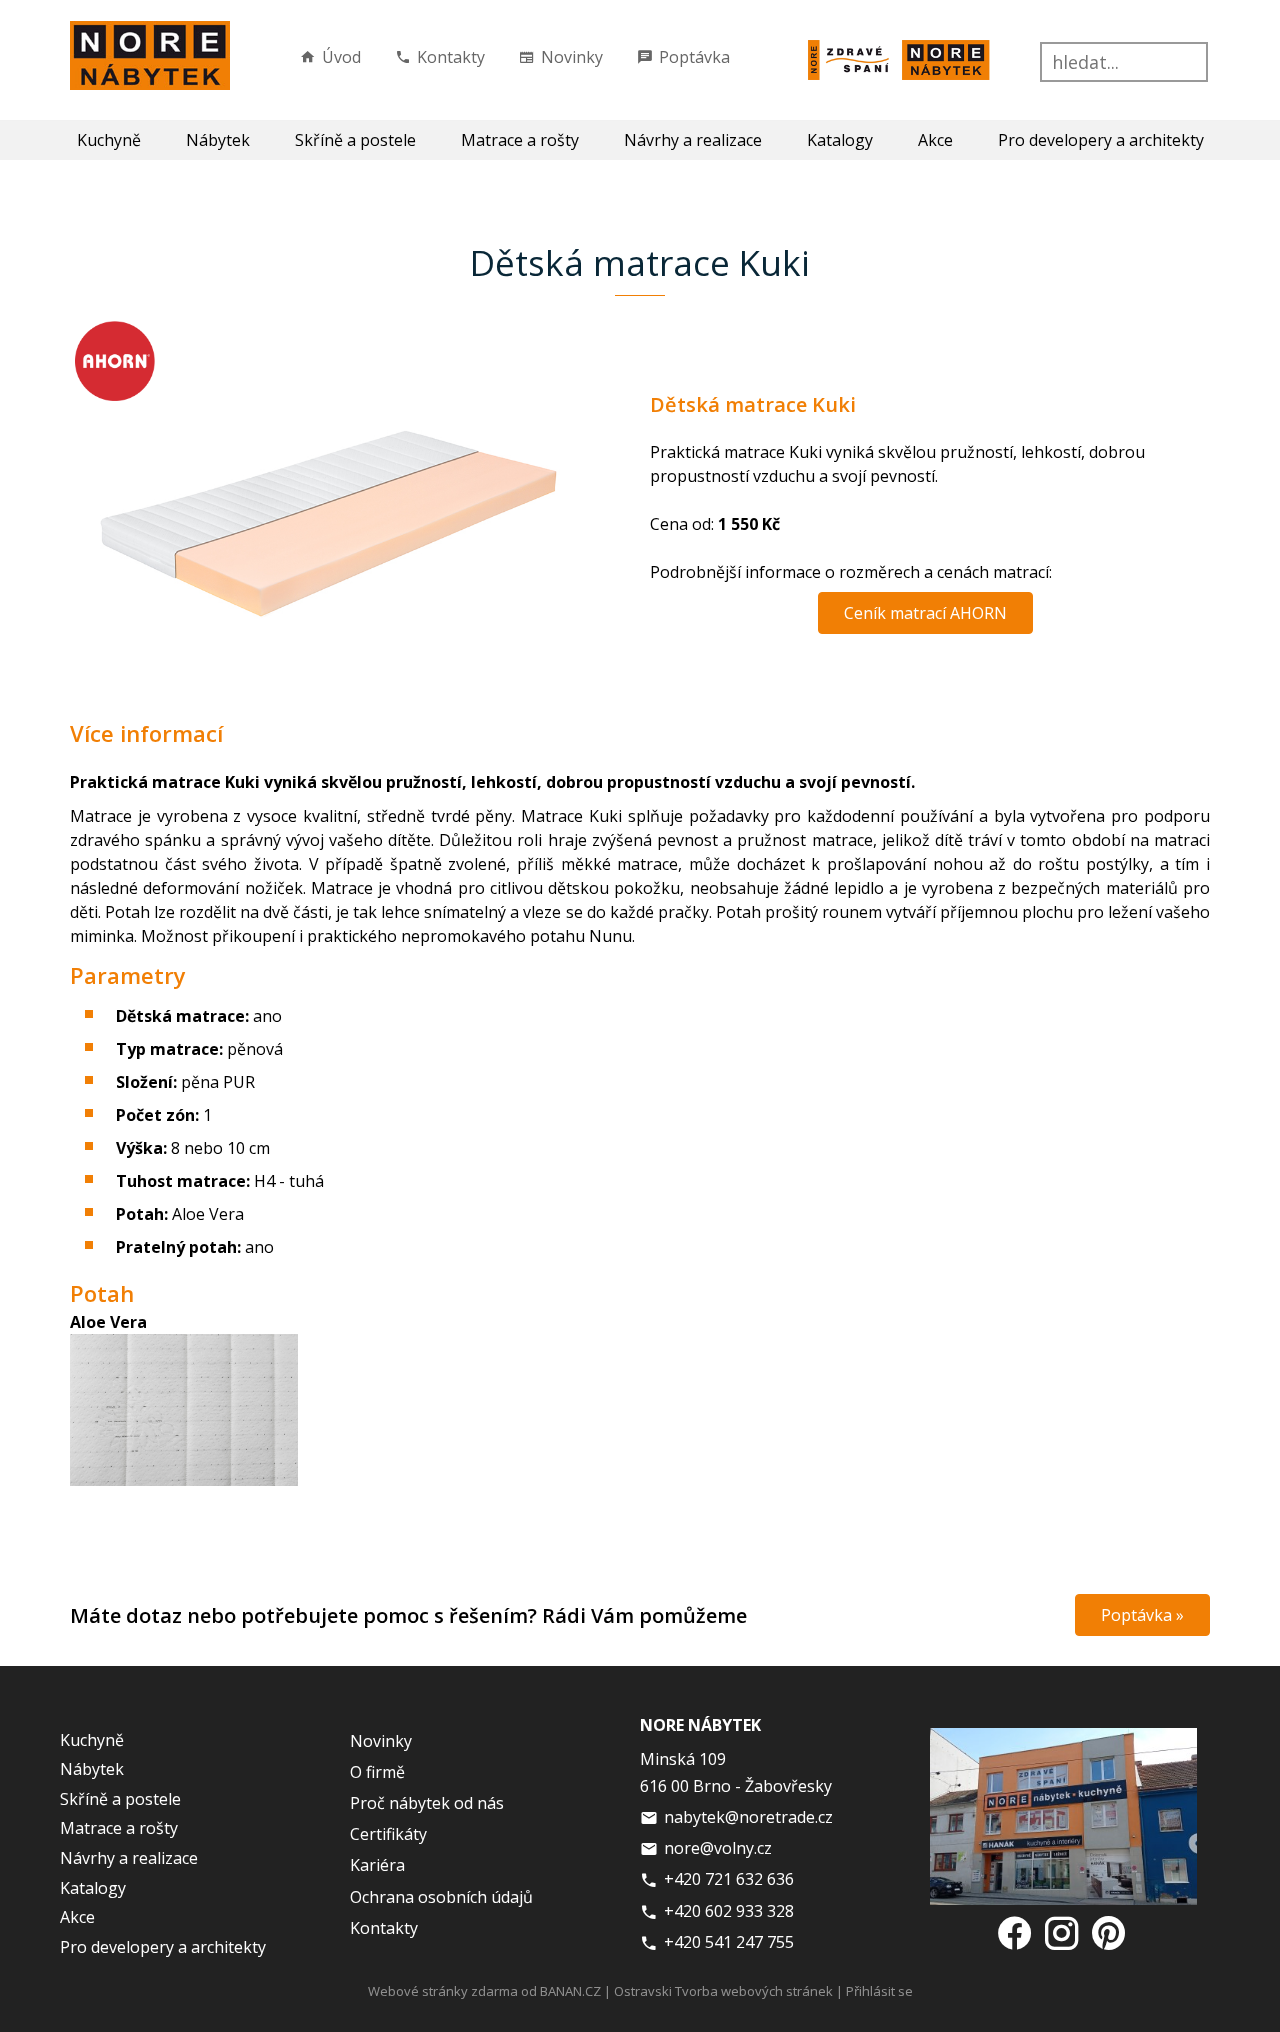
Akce (935, 140)
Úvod (341, 57)
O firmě (377, 1772)
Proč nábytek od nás (427, 1803)
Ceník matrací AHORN (925, 613)
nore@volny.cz (718, 1848)
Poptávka (694, 57)
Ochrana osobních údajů (441, 1897)
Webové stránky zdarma (443, 1991)
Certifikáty (388, 1834)
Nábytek (218, 140)
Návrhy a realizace (693, 140)
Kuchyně (109, 140)
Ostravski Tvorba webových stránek (723, 1991)
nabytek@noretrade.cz (748, 1817)
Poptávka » (1142, 1615)
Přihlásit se (879, 1991)
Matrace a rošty (520, 140)
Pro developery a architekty (1101, 140)
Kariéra (377, 1865)
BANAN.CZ (570, 1991)
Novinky (572, 57)
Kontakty (451, 57)
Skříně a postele (355, 140)
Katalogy (840, 140)
